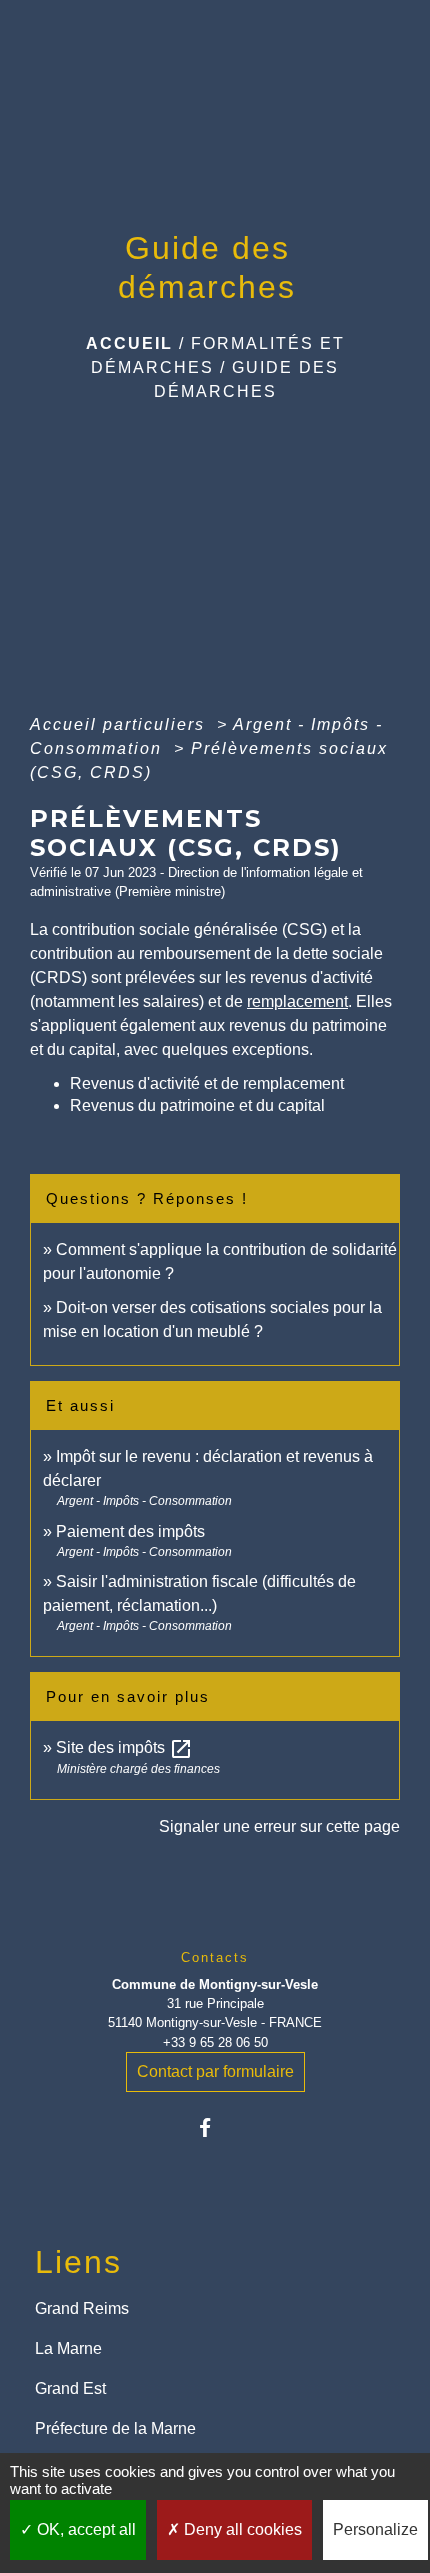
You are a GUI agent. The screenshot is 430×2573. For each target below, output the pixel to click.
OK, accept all (84, 2529)
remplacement (297, 1001)
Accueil (129, 343)
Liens (78, 2262)
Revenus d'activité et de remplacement (207, 1083)
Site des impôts (124, 1747)
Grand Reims (82, 2308)
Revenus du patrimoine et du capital (197, 1105)
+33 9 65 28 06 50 (215, 2042)
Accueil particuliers (120, 724)
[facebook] (214, 2127)
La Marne (68, 2348)
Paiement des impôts (130, 1531)
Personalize (375, 2529)
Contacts (215, 1957)
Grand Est (70, 2388)
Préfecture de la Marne (115, 2428)
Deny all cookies (241, 2529)
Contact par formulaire (215, 2071)
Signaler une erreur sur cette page (279, 1826)
